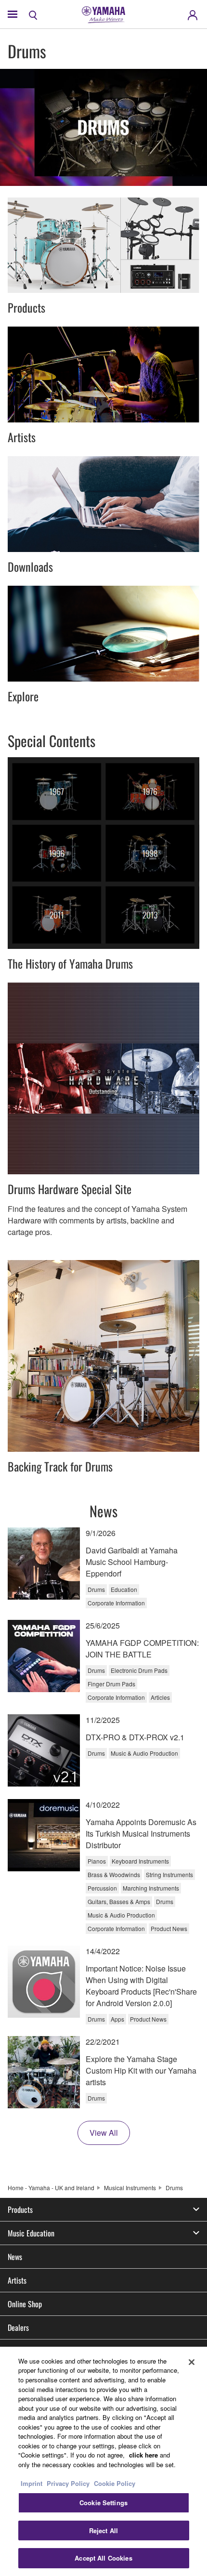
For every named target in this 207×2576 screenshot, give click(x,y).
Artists (17, 2280)
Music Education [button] (31, 2233)
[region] (103, 2461)
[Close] (192, 2362)
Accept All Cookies (103, 2558)
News (15, 2257)
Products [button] (20, 2209)
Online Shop (25, 2304)
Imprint (32, 2483)
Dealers (18, 2327)
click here (143, 2455)
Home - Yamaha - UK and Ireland (51, 2188)
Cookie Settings (103, 2503)
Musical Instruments (130, 2188)
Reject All (103, 2530)
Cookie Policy (115, 2483)
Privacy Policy (68, 2483)
